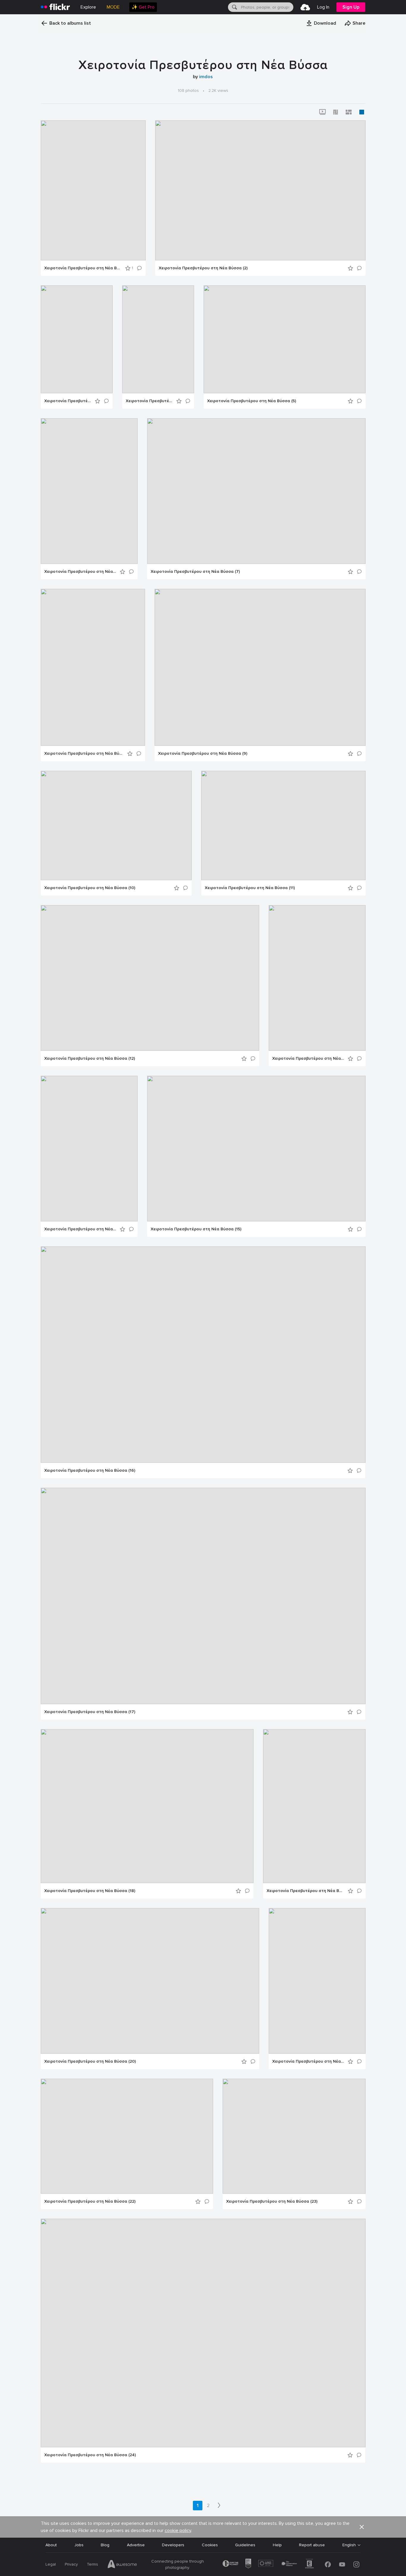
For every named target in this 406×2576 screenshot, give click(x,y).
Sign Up (351, 7)
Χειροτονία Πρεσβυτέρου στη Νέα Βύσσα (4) (149, 401)
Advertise (136, 2545)
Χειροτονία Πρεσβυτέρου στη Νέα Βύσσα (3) (68, 401)
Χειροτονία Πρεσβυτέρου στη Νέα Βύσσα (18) (90, 1891)
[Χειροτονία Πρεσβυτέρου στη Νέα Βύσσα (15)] (256, 1149)
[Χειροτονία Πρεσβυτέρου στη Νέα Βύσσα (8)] (93, 667)
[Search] (234, 7)
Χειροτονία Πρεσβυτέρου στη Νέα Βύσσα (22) (90, 2201)
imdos (206, 77)
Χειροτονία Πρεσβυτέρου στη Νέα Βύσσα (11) (250, 888)
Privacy (71, 2564)
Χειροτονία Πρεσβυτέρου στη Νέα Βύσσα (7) (195, 572)
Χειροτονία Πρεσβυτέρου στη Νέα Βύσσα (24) (90, 2455)
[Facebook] (328, 2564)
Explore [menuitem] (88, 7)
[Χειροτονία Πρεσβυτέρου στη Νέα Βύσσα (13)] (317, 978)
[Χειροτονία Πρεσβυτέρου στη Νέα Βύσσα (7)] (256, 491)
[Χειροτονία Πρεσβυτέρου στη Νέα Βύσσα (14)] (89, 1149)
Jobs (79, 2545)
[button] (321, 23)
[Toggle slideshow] (322, 112)
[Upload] (305, 7)
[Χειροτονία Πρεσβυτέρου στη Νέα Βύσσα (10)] (116, 825)
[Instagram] (356, 2564)
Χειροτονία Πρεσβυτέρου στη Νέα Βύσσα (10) (90, 888)
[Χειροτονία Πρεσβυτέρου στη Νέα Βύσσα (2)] (260, 190)
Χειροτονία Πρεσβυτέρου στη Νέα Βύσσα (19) (305, 1891)
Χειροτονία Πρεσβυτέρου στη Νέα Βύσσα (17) (90, 1712)
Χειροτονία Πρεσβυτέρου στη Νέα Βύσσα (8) (84, 754)
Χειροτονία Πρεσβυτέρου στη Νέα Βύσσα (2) (203, 268)
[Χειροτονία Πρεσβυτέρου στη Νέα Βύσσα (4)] (158, 339)
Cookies (210, 2545)
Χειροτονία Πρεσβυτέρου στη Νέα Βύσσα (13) (308, 1059)
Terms (92, 2564)
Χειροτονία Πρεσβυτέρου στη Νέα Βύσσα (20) (90, 2061)
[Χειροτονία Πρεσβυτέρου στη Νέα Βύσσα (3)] (77, 339)
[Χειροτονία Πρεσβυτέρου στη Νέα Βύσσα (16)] (203, 1355)
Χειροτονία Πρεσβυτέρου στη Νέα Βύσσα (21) (308, 2061)
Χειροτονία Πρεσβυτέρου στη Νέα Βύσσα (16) (90, 1471)
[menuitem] (143, 7)
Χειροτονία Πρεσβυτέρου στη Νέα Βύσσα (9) (203, 754)
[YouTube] (342, 2564)
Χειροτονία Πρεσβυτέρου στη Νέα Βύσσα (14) (80, 1229)
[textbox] (267, 7)
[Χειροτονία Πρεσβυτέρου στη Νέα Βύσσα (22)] (127, 2136)
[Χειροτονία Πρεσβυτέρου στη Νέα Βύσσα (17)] (203, 1596)
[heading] (55, 7)
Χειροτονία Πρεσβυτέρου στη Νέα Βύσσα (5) (252, 401)
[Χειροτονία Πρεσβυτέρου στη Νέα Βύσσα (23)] (294, 2136)
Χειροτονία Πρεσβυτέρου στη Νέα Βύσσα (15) (196, 1229)
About (51, 2545)
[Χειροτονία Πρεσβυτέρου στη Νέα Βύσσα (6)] (89, 491)
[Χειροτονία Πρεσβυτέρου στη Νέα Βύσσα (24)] (203, 2333)
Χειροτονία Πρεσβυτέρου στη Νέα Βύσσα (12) (90, 1059)
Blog (105, 2545)
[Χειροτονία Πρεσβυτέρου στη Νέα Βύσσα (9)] (260, 667)
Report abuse (312, 2545)
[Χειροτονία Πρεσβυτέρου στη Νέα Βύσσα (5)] (285, 339)
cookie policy (178, 2531)
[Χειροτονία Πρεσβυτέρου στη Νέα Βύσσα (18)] (147, 1806)
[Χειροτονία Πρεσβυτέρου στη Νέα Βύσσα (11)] (283, 825)
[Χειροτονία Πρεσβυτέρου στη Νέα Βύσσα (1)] (93, 190)
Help (277, 2545)
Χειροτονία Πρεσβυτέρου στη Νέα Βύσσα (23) (272, 2201)
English (349, 2545)
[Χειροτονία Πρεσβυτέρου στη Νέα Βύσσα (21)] (317, 1981)
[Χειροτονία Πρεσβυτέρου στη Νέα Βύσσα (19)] (314, 1806)
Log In (323, 7)
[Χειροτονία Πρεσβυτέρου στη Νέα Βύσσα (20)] (150, 1981)
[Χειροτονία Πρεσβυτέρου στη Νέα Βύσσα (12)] (150, 978)
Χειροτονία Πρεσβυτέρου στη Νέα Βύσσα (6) (80, 572)
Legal (51, 2564)
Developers (173, 2545)
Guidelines (245, 2545)
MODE (113, 7)
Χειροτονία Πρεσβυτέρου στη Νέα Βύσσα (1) (83, 268)
